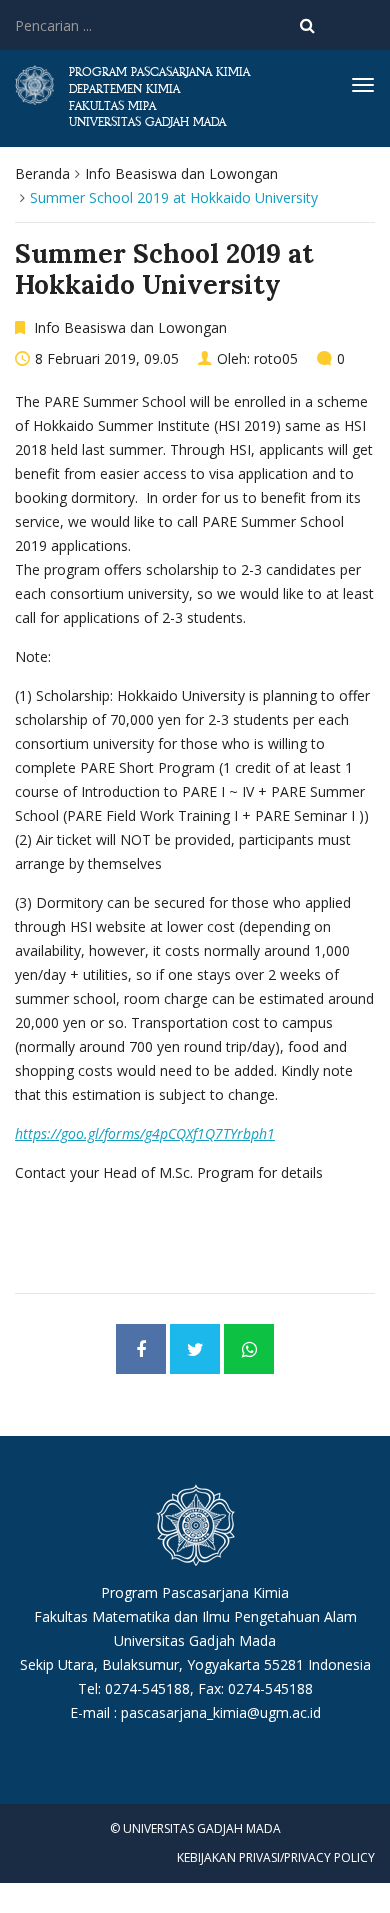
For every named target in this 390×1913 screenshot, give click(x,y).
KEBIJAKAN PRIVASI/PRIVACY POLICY (276, 1857)
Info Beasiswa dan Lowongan (181, 173)
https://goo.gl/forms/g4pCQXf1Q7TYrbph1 (145, 1133)
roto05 (276, 358)
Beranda (42, 173)
